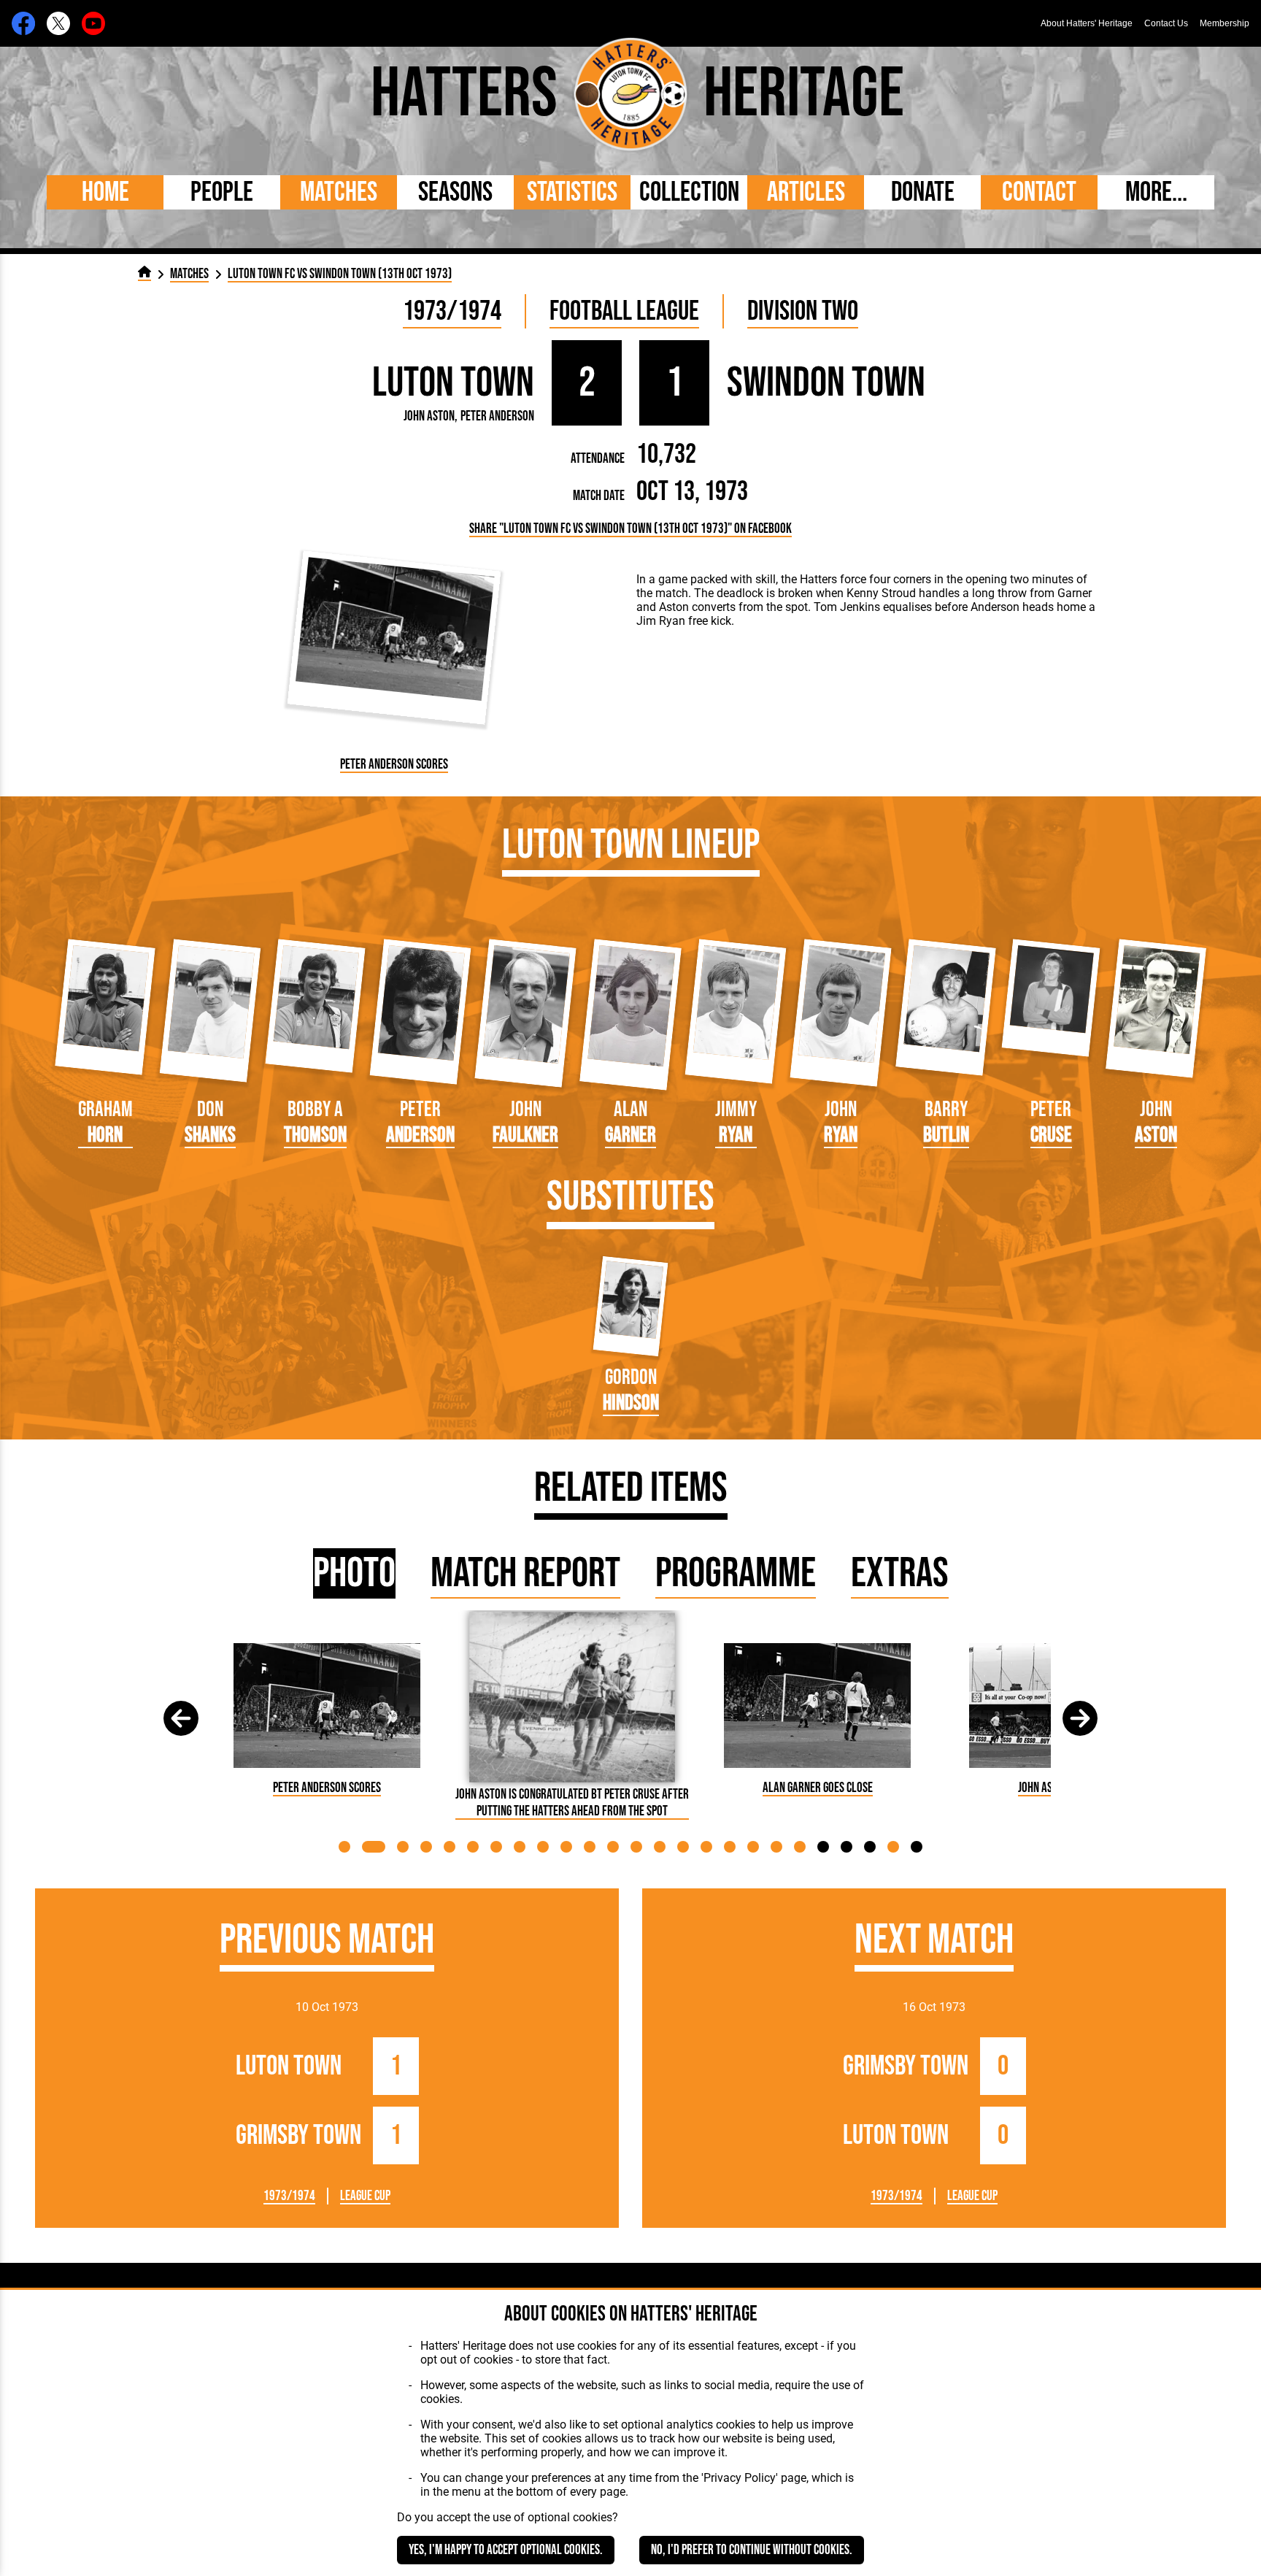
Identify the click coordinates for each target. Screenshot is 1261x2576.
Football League (624, 311)
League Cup (365, 2196)
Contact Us (1166, 23)
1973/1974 (452, 311)
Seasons (455, 192)
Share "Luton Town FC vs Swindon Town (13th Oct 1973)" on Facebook (630, 529)
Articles (806, 192)
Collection (689, 192)
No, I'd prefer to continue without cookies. (752, 2550)
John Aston (429, 416)
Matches (339, 192)
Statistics (572, 192)
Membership (1225, 23)
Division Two (803, 311)
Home (105, 192)
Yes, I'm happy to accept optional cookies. (506, 2550)
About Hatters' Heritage (1087, 23)
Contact (1039, 192)
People (222, 192)
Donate (923, 192)
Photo (354, 1573)
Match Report (525, 1573)
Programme (736, 1573)
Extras (900, 1573)
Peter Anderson (497, 416)
